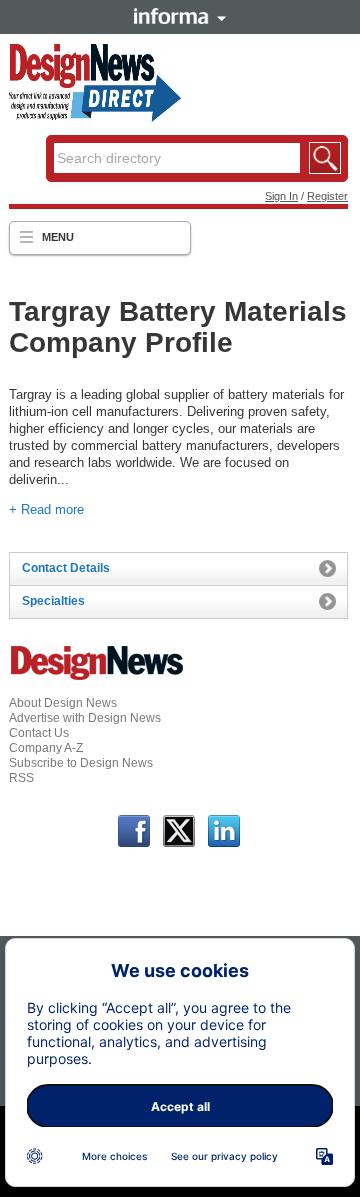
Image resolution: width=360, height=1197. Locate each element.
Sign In (281, 196)
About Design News (63, 703)
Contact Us (39, 733)
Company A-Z (46, 748)
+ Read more (46, 509)
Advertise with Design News (85, 718)
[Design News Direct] (95, 118)
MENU (58, 237)
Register (327, 196)
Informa (180, 16)
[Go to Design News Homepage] (97, 678)
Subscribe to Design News (81, 763)
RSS (21, 778)
